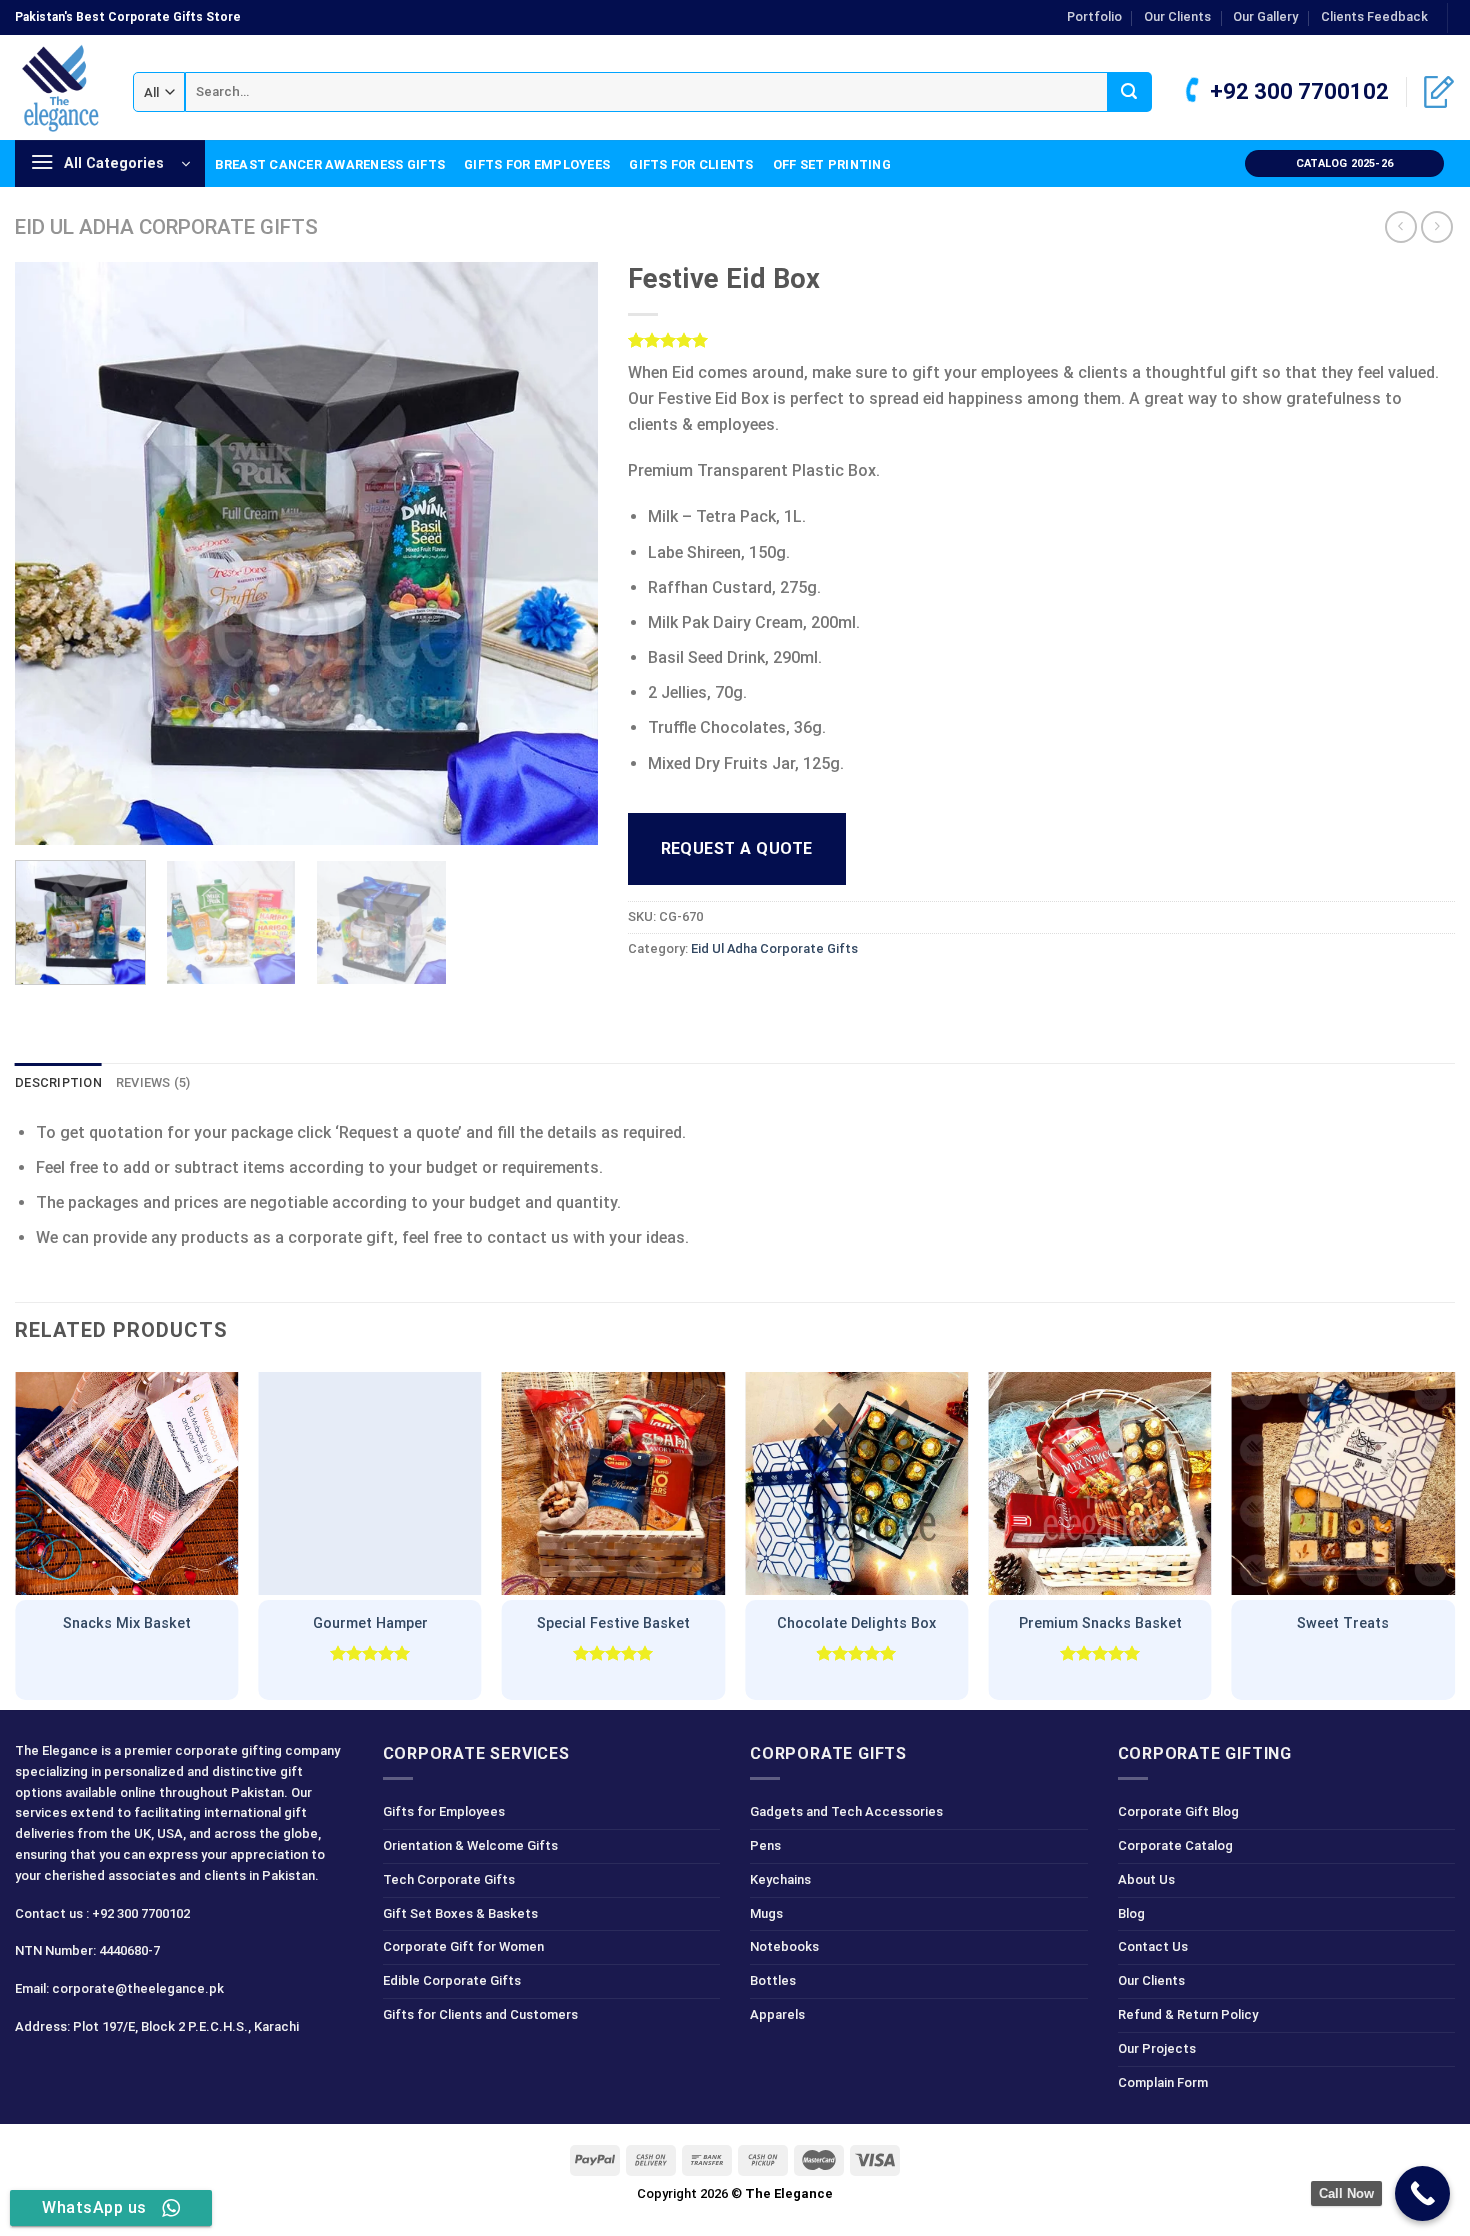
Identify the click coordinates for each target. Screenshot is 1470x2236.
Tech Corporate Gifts (449, 1879)
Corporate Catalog (1175, 1845)
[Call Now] (1422, 2193)
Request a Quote (737, 848)
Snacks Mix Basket (127, 1623)
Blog (1131, 1913)
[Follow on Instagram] (68, 2070)
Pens (765, 1845)
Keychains (780, 1879)
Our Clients (1177, 16)
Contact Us (1153, 1946)
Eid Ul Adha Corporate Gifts (166, 227)
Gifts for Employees (537, 164)
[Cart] (1439, 92)
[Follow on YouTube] (175, 2070)
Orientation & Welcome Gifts (470, 1845)
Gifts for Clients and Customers (480, 2014)
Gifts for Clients (691, 164)
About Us (1146, 1879)
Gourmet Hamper (370, 1623)
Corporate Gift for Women (463, 1946)
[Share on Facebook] (645, 993)
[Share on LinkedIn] (790, 993)
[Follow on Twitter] (104, 2070)
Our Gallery (1265, 16)
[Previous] (52, 553)
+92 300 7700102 (1297, 91)
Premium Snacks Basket (1100, 1623)
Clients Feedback (1374, 16)
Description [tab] (58, 1082)
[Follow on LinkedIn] (139, 2070)
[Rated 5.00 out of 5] (370, 1653)
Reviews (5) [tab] (153, 1082)
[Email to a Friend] (717, 993)
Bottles (773, 1980)
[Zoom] (41, 820)
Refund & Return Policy (1188, 2014)
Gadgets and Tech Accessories (846, 1811)
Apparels (777, 2014)
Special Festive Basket (613, 1623)
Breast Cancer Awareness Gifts (330, 164)
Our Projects (1157, 2048)
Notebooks (784, 1946)
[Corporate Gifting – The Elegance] (59, 88)
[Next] (561, 553)
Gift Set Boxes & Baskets (460, 1913)
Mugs (766, 1913)
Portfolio (1094, 16)
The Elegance (789, 2193)
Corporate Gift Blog (1178, 1811)
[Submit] (1129, 92)
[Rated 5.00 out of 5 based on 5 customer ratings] (1042, 340)
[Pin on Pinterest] (753, 993)
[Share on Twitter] (681, 993)
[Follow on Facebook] (33, 2070)
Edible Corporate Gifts (452, 1980)
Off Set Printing (832, 164)
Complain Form (1163, 2082)
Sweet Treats (1343, 1623)
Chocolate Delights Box (856, 1623)
